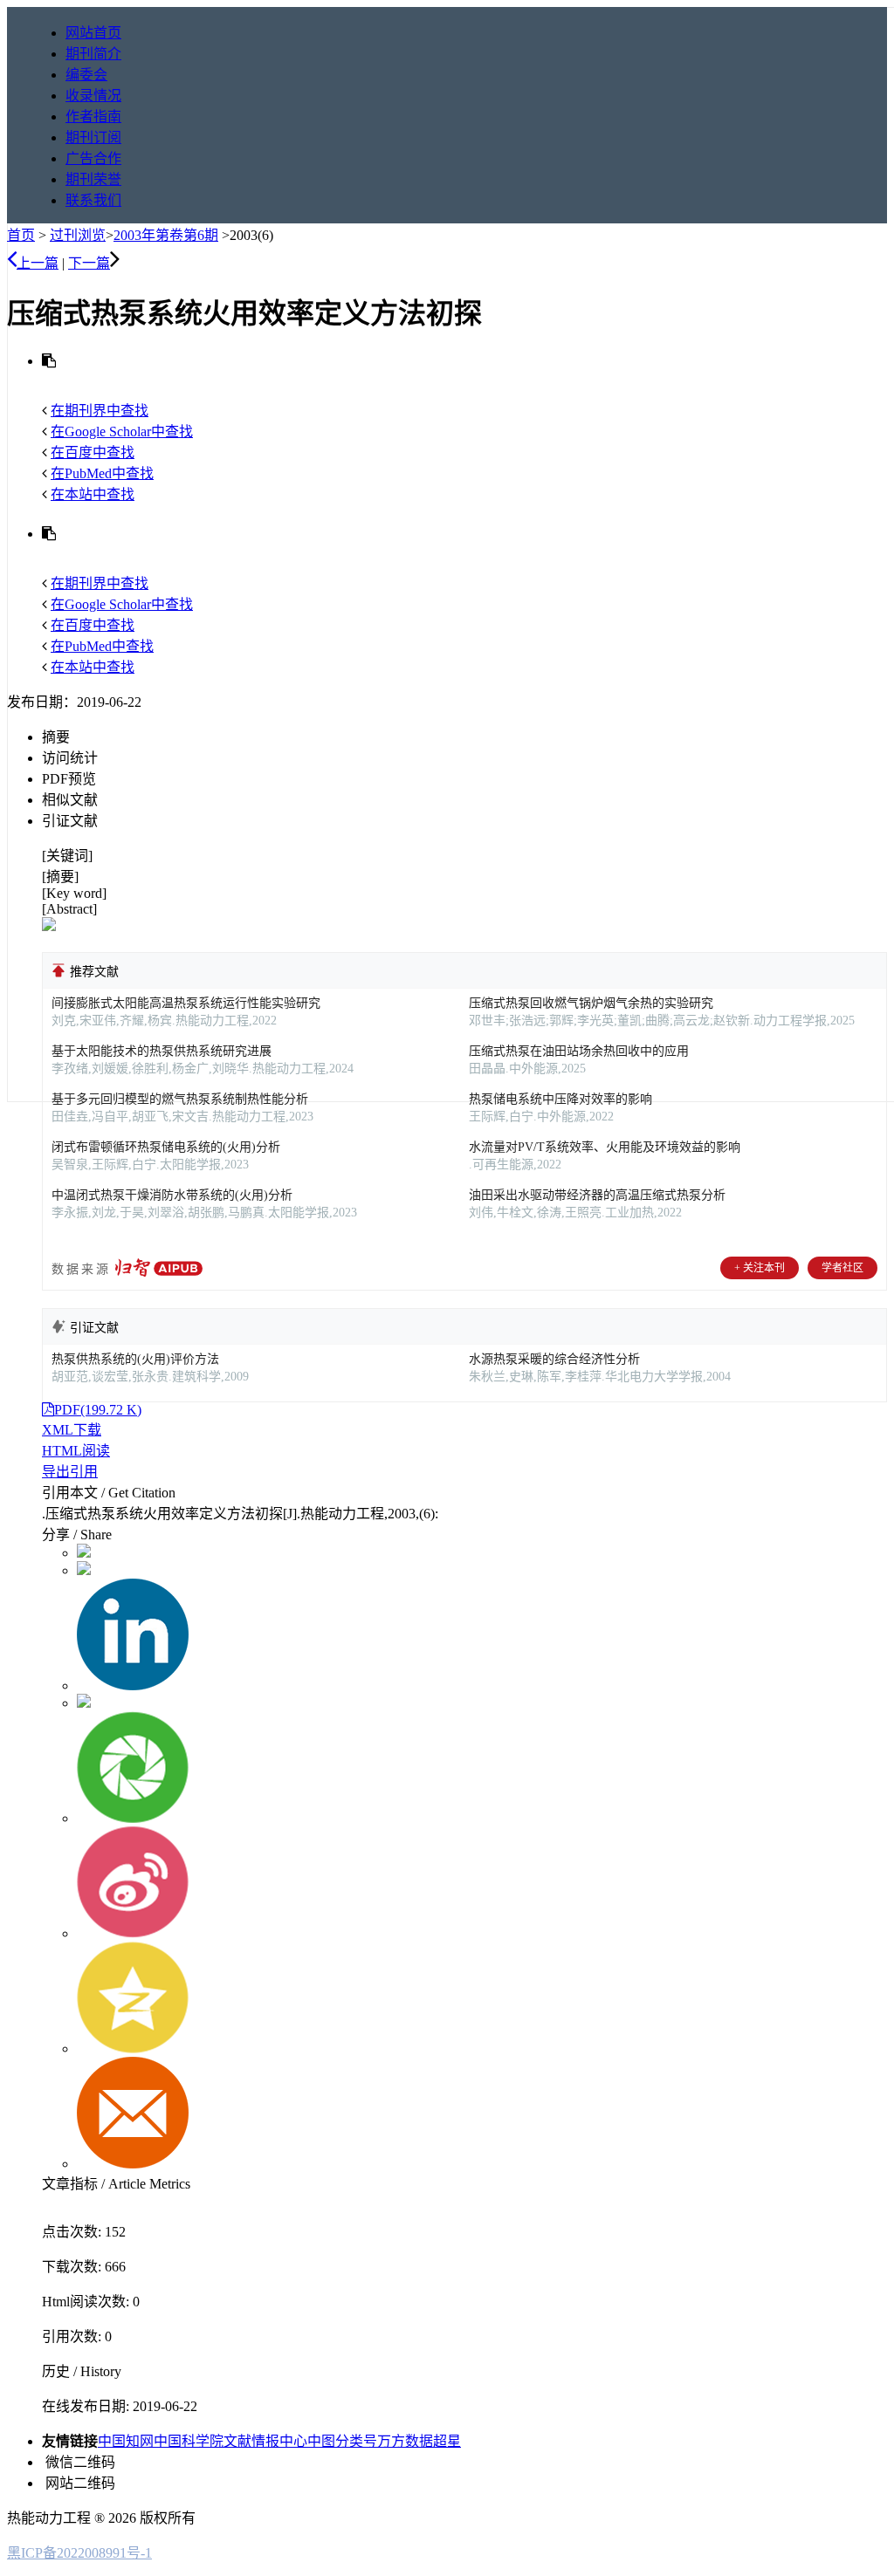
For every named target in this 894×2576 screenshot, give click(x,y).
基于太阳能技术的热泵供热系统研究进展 (162, 1051)
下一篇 (89, 263)
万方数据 (405, 2441)
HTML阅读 (76, 1451)
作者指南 (93, 116)
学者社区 (842, 1268)
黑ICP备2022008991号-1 (79, 2553)
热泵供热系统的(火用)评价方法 (135, 1359)
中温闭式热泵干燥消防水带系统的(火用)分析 (172, 1195)
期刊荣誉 (93, 179)
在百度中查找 (93, 452)
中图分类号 (342, 2441)
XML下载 (72, 1430)
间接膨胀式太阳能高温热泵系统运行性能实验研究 (186, 1003)
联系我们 (93, 200)
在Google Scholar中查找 (122, 432)
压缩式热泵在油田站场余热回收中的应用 (579, 1051)
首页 (21, 235)
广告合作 (93, 158)
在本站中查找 (93, 494)
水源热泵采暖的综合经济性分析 (554, 1359)
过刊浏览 (78, 235)
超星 (447, 2441)
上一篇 (38, 263)
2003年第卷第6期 (166, 235)
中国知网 (126, 2441)
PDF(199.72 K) (98, 1410)
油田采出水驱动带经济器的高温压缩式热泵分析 (597, 1195)
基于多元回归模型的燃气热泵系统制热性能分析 (180, 1099)
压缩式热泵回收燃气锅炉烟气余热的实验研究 (591, 1003)
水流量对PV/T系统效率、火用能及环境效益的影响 (605, 1147)
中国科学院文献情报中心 (230, 2441)
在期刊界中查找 (100, 411)
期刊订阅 (93, 137)
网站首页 (93, 33)
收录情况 (93, 96)
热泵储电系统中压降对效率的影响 (560, 1099)
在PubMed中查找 (102, 473)
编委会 (86, 75)
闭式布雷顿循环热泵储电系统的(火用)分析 (166, 1147)
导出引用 (70, 1472)
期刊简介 (93, 54)
